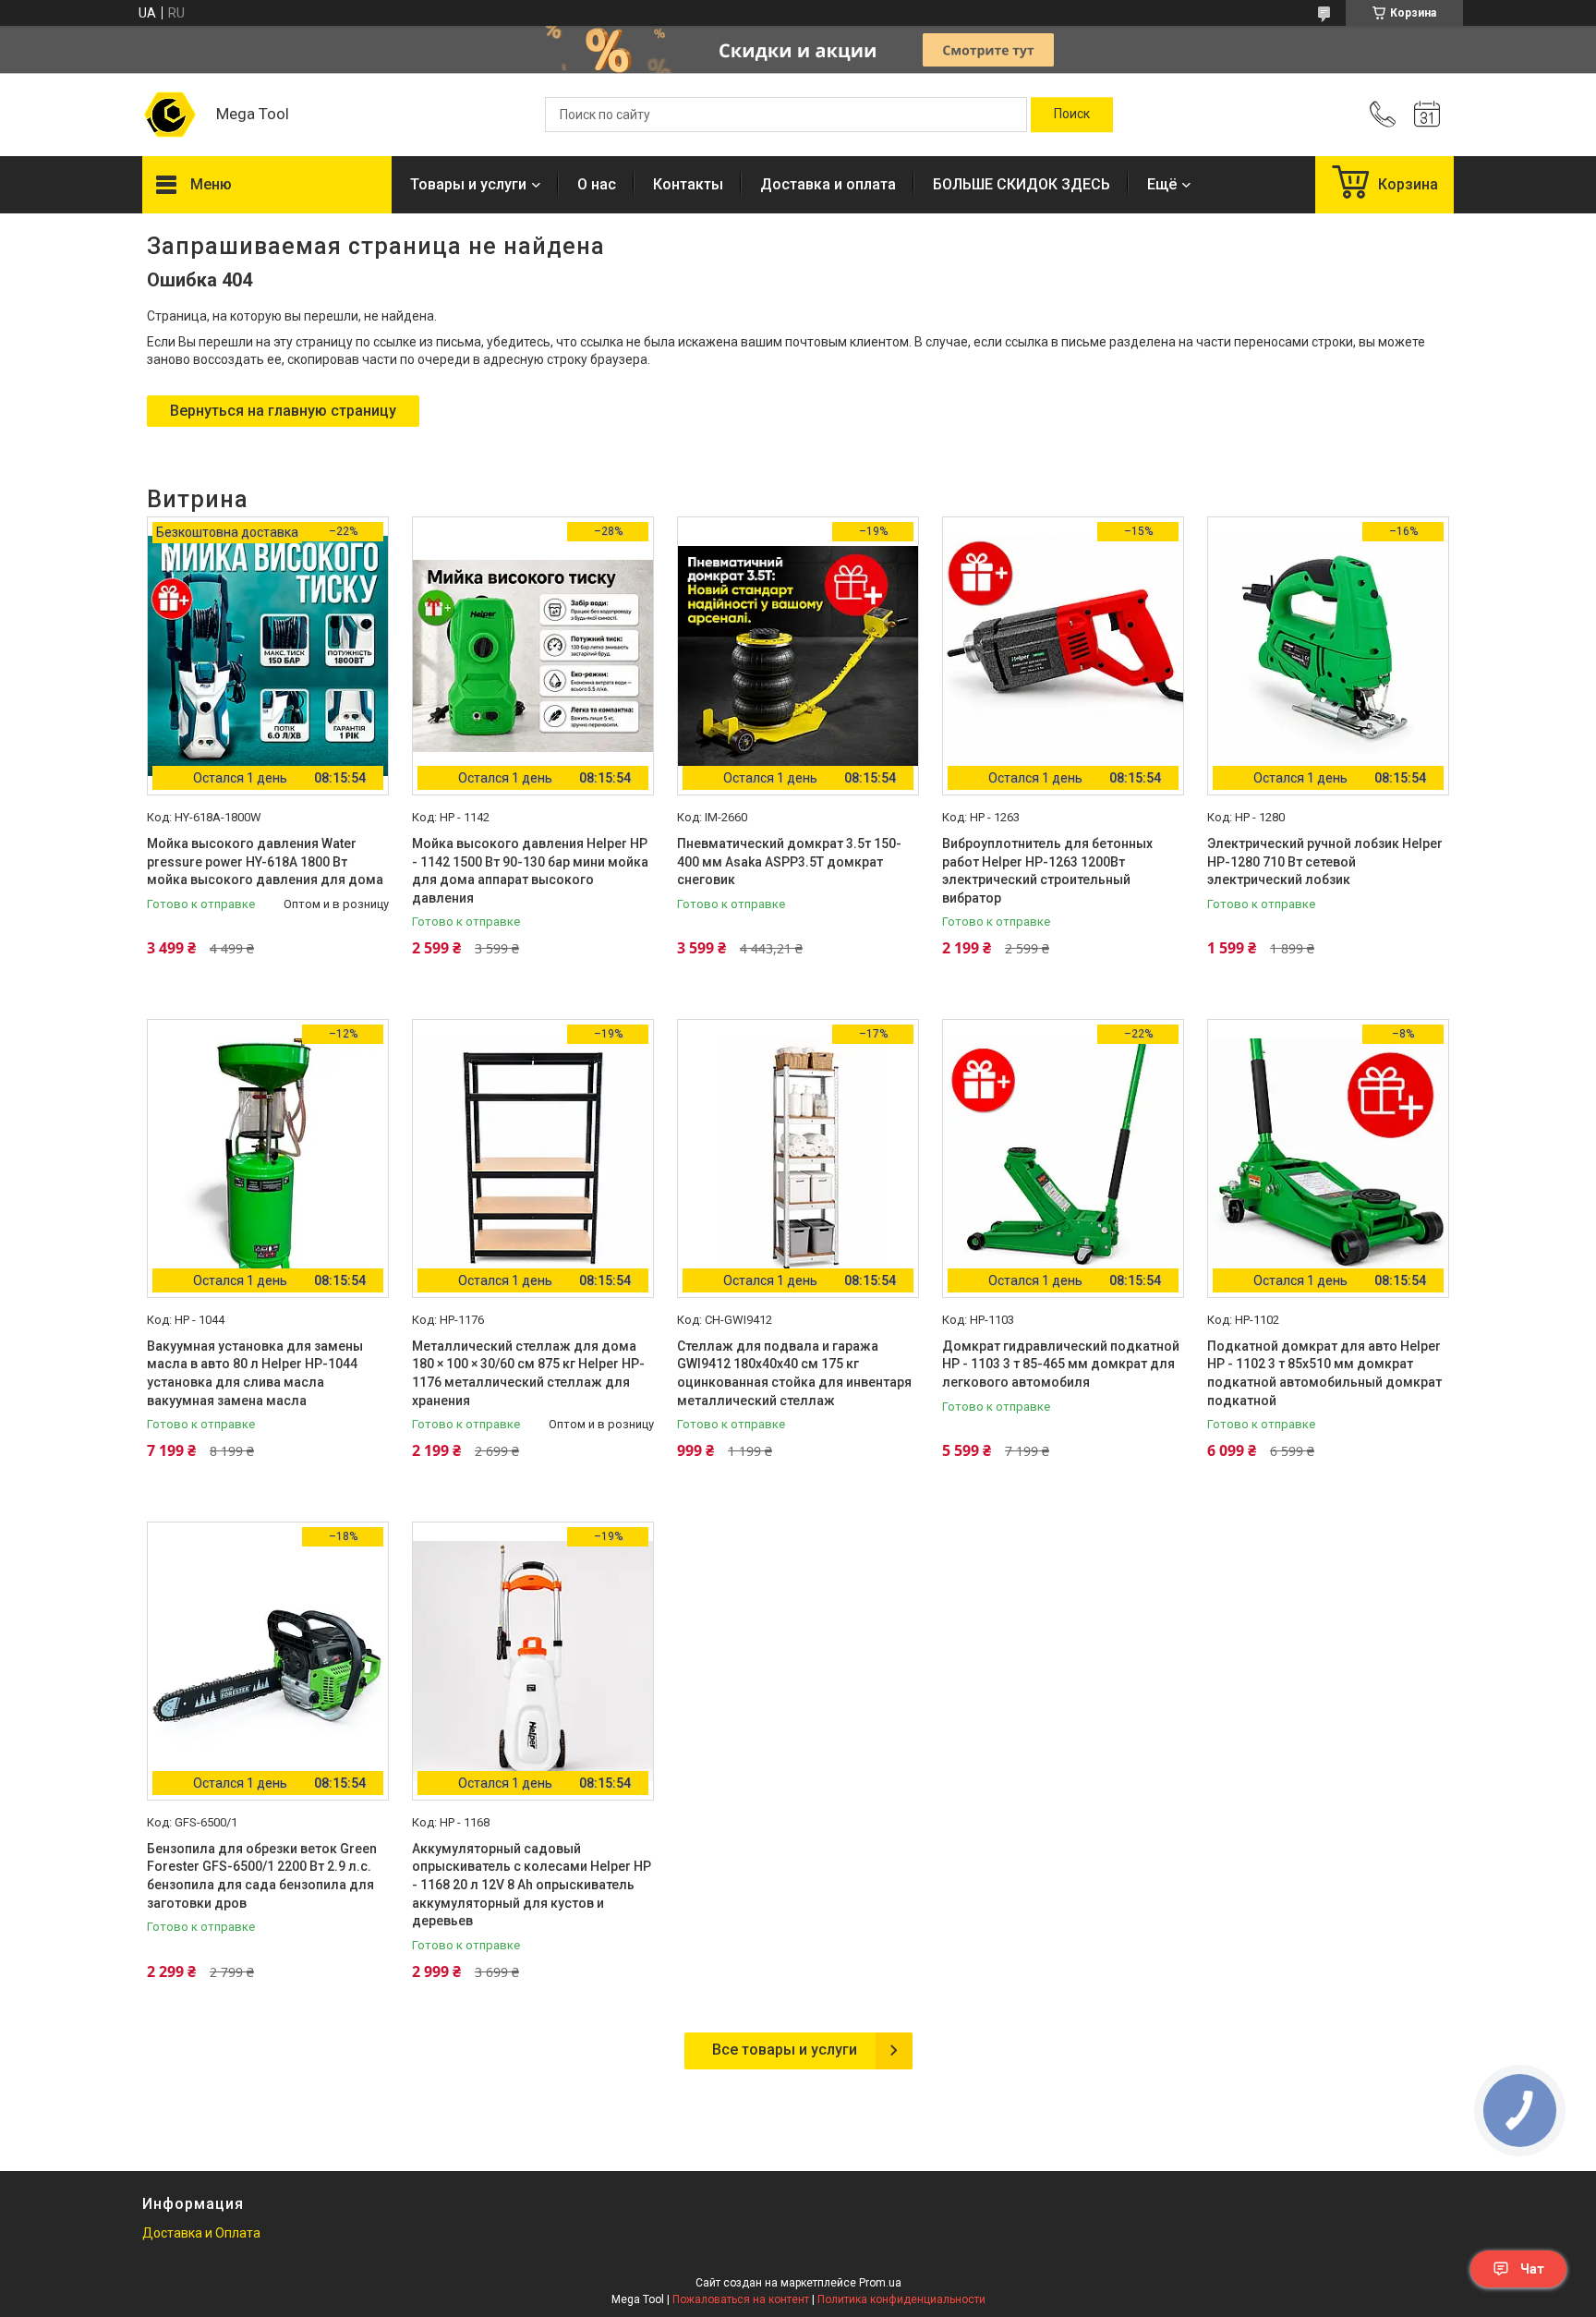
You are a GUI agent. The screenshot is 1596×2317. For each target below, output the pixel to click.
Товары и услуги (468, 184)
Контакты (688, 184)
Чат (1532, 2269)
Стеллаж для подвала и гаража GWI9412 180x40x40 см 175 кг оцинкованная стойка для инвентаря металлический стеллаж (794, 1373)
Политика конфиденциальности (901, 2299)
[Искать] (1072, 115)
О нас (597, 184)
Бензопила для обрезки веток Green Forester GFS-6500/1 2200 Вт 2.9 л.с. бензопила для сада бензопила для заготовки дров (262, 1876)
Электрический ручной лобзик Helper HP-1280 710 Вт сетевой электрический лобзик (1325, 861)
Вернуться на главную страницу (283, 411)
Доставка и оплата (828, 184)
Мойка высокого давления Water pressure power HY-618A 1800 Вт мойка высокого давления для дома (265, 861)
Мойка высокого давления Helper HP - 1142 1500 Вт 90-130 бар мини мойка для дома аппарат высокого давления (530, 871)
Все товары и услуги (785, 2050)
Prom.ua (880, 2283)
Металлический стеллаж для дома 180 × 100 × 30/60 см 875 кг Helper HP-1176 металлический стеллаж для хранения (528, 1373)
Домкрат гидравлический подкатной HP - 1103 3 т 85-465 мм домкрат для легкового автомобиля (1061, 1364)
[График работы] (1427, 115)
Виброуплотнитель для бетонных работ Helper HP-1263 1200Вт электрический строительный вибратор (1047, 871)
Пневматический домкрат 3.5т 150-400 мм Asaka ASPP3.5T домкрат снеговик (789, 861)
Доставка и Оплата (201, 2233)
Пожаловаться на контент (741, 2299)
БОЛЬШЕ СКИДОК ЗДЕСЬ (1022, 184)
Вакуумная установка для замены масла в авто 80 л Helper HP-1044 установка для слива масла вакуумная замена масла (255, 1373)
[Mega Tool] (170, 115)
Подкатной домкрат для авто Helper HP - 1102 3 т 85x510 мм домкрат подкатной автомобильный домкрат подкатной (1324, 1373)
